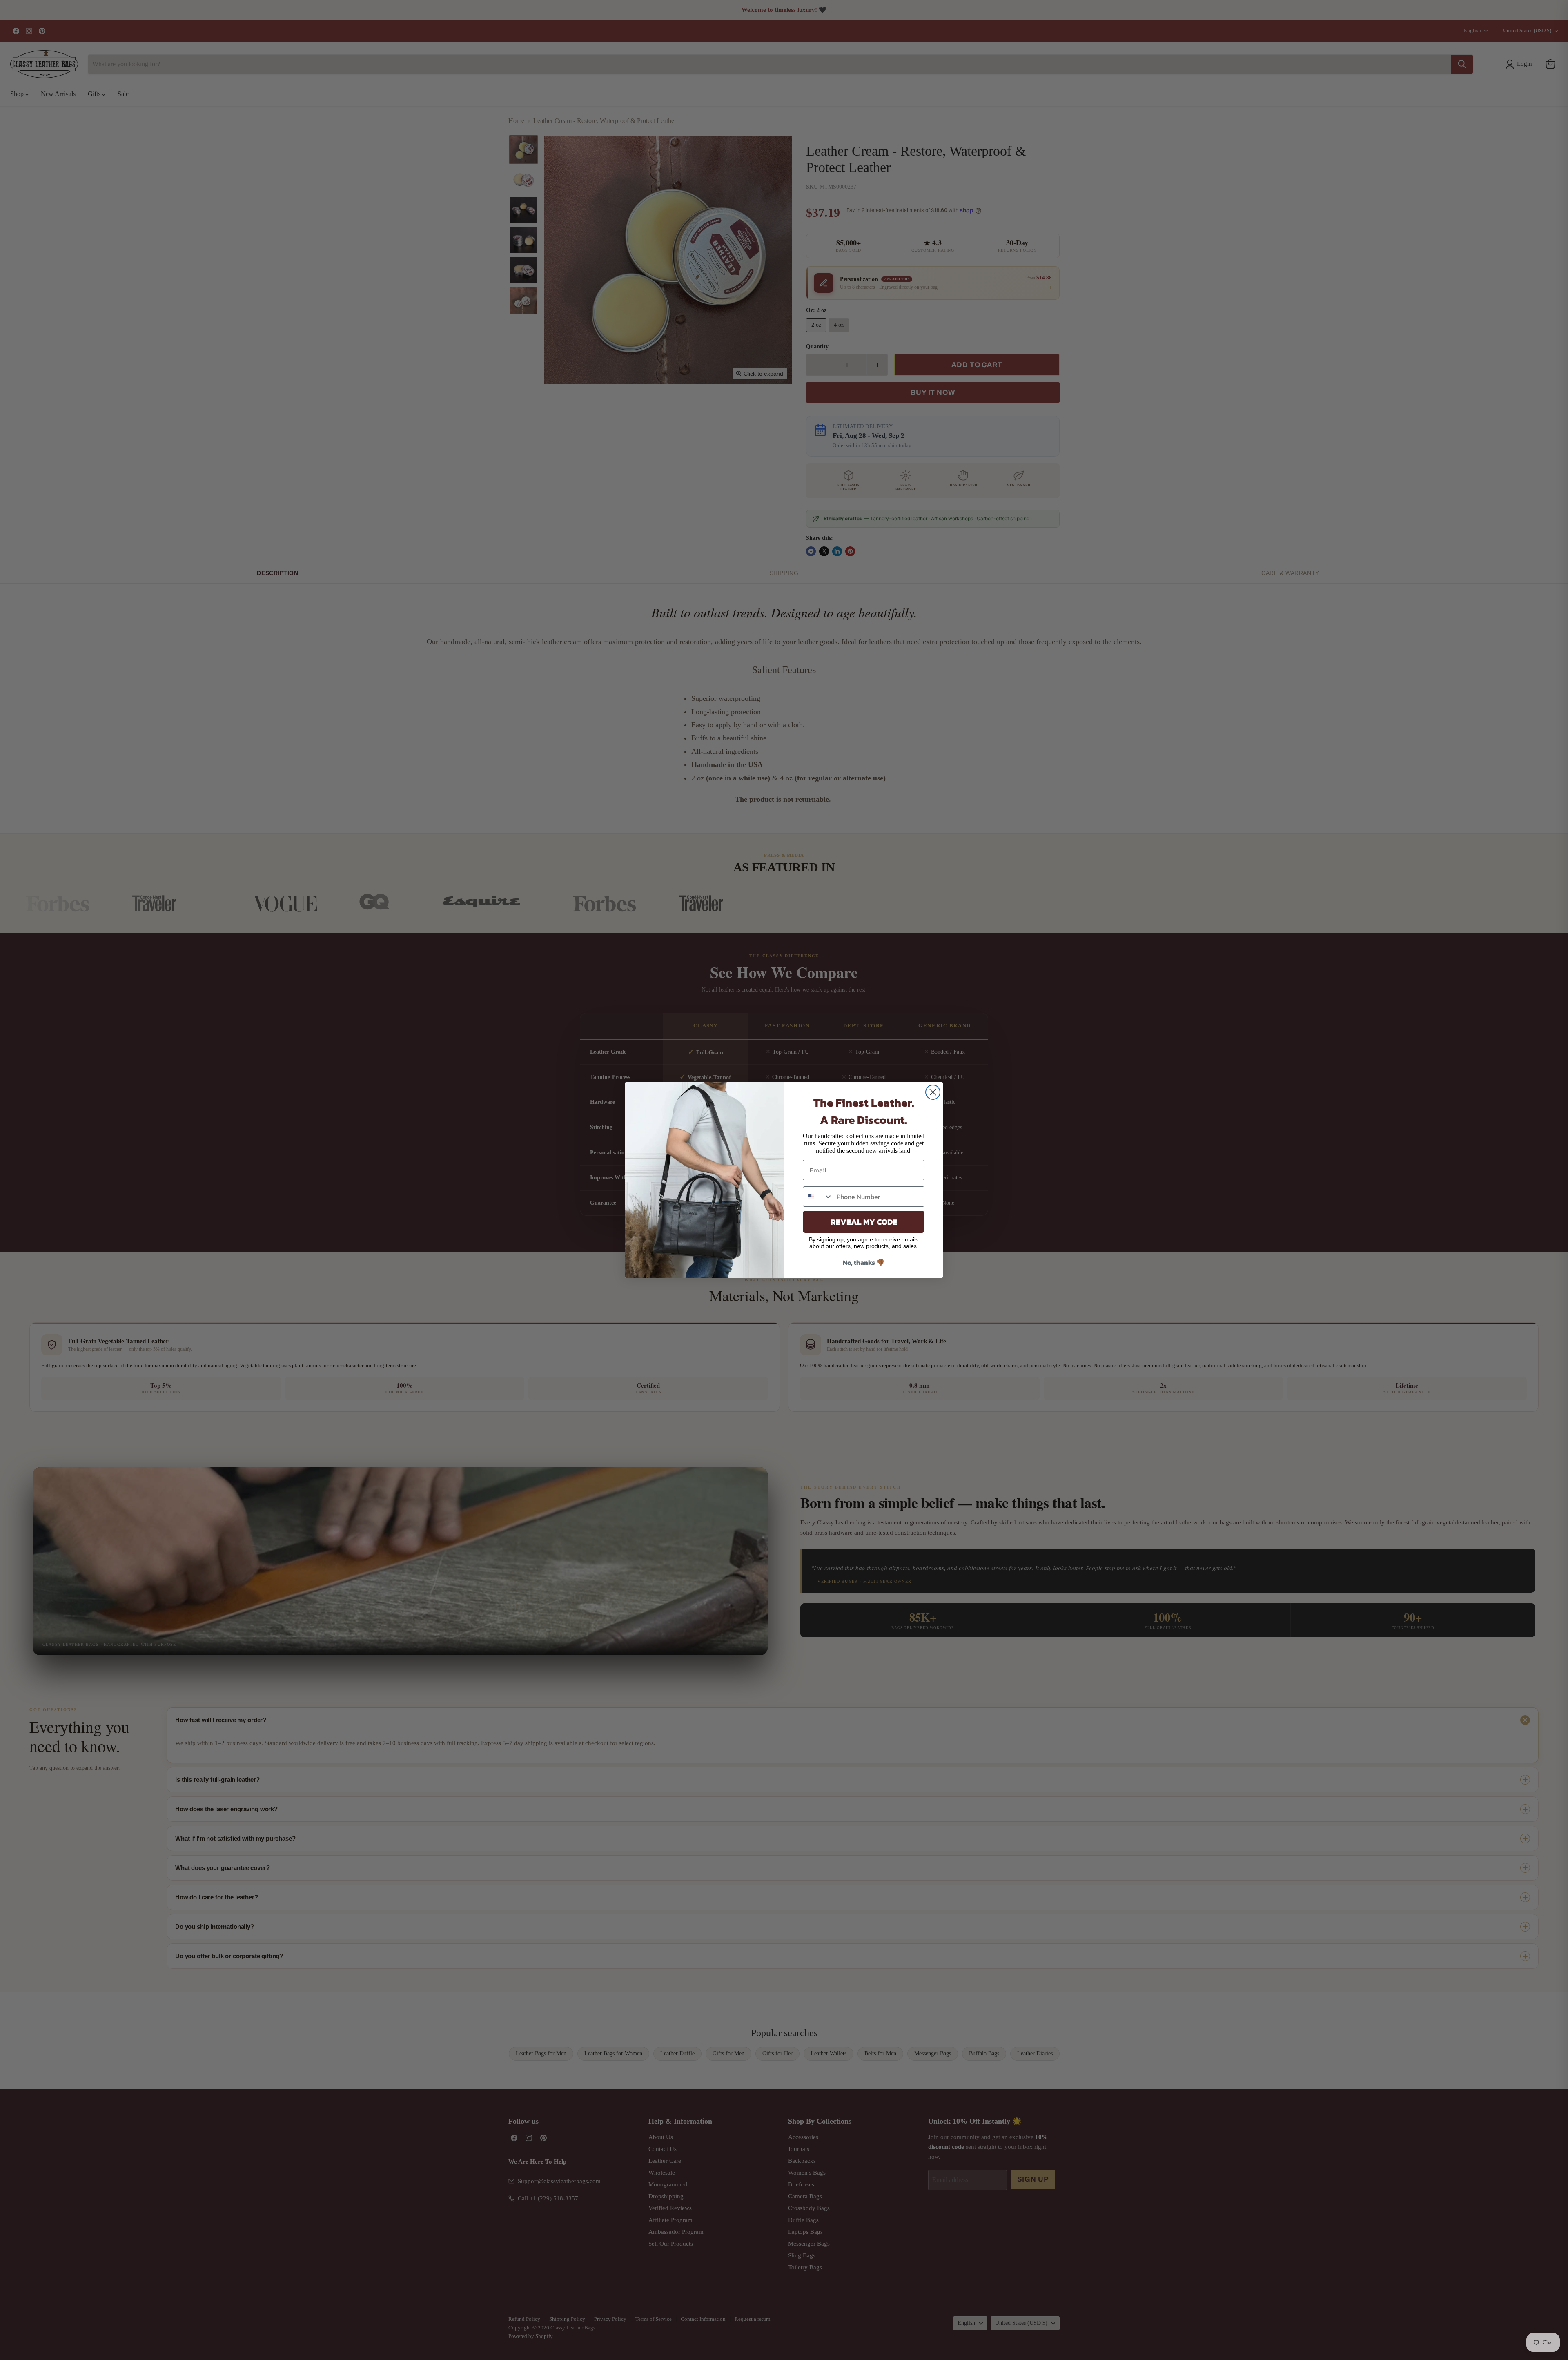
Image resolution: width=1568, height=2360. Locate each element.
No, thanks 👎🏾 (864, 1262)
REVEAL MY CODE (864, 1222)
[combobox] (818, 1197)
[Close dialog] (933, 1092)
